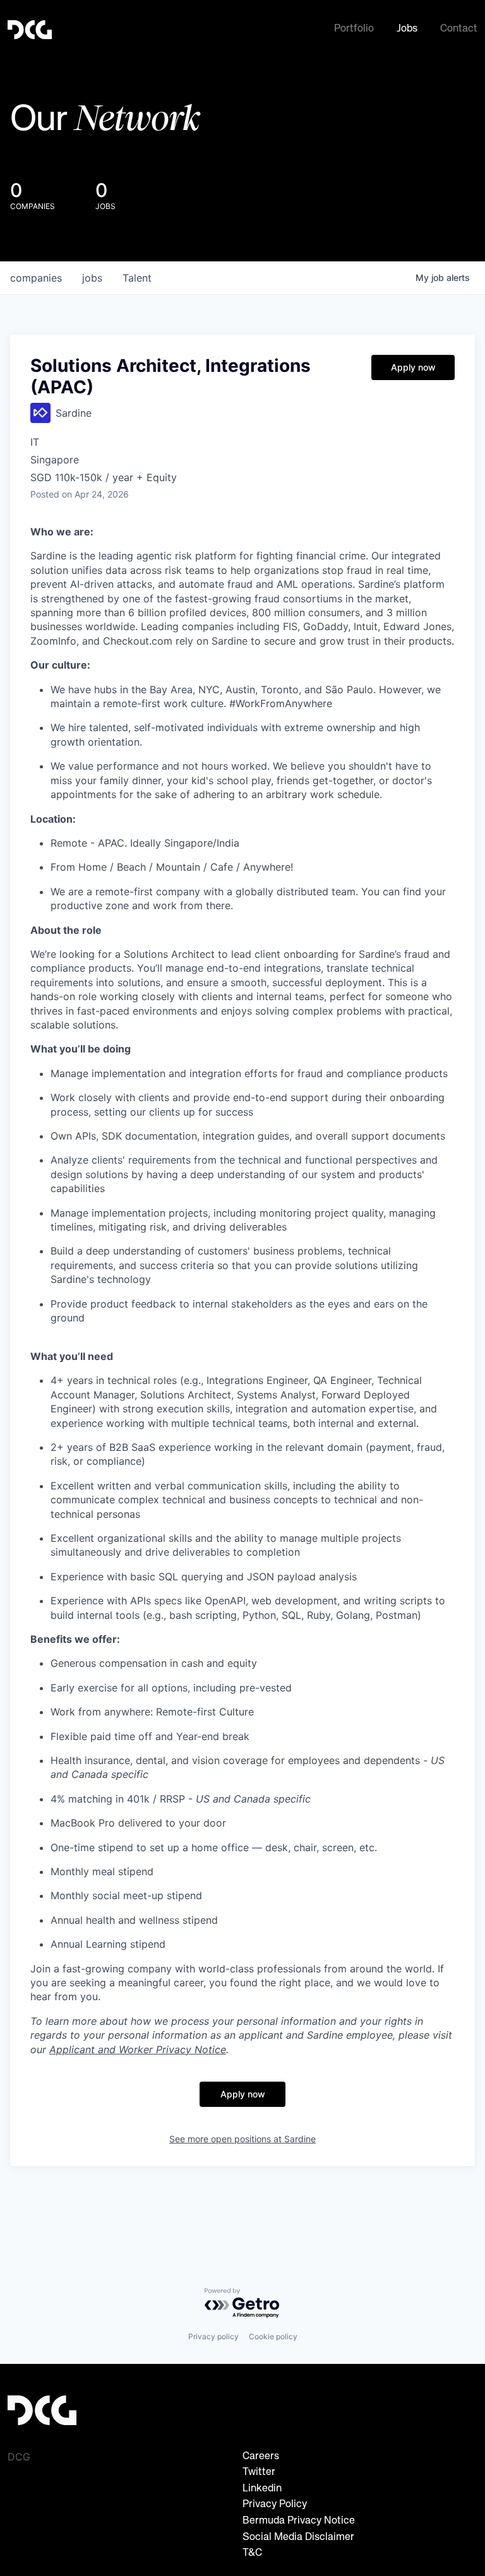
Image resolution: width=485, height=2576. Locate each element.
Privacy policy (213, 2336)
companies (36, 278)
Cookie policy (273, 2336)
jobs (92, 278)
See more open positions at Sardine (242, 2139)
